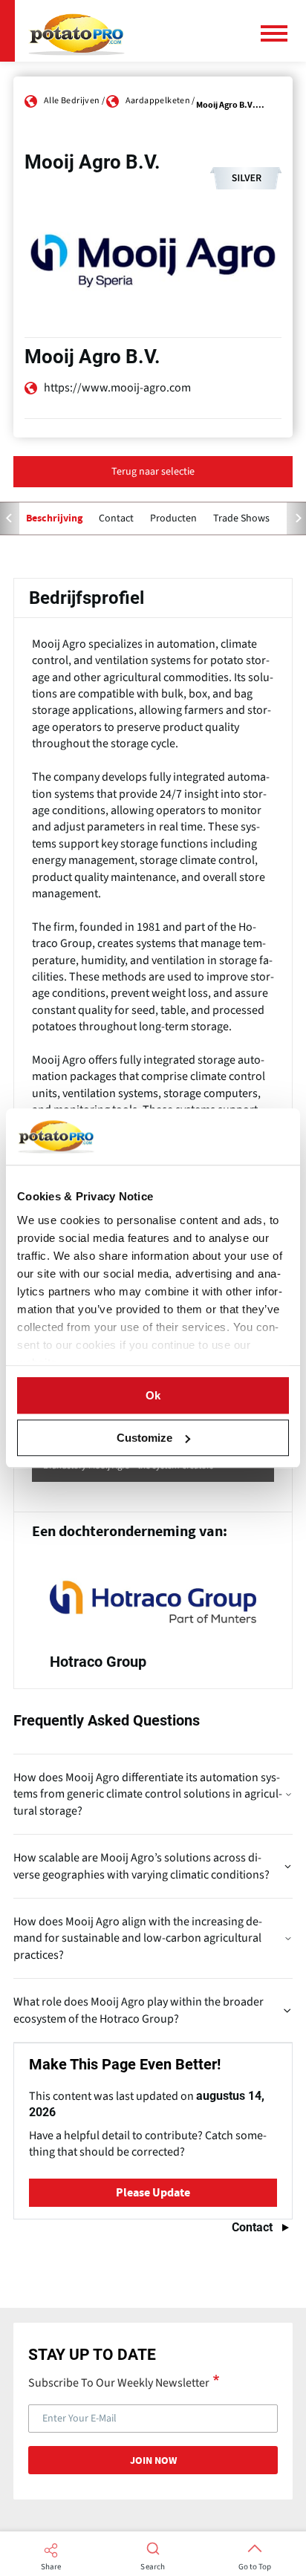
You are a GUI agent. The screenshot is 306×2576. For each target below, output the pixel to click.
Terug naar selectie (153, 472)
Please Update (153, 2193)
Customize (144, 1438)
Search (153, 2567)
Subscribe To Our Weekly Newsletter (119, 2382)
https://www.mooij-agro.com (117, 388)
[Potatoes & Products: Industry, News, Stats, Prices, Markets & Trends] (76, 31)
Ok (153, 1395)
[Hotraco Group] (153, 1620)
